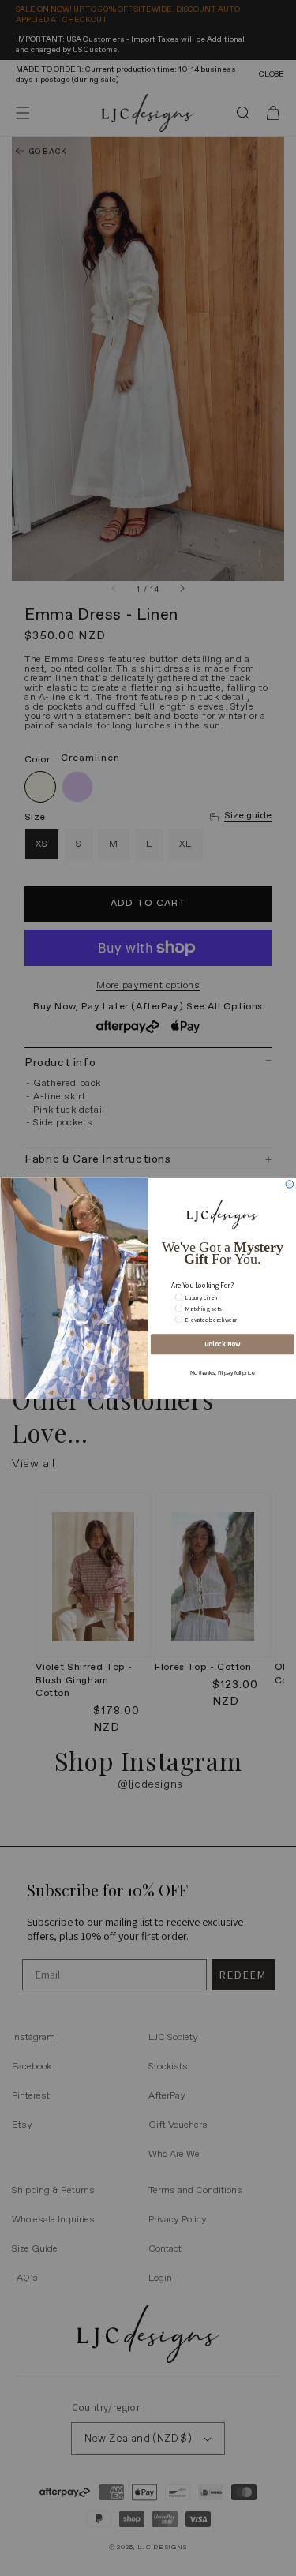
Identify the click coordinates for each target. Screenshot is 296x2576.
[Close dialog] (290, 1184)
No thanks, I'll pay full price (222, 1372)
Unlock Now (222, 1344)
